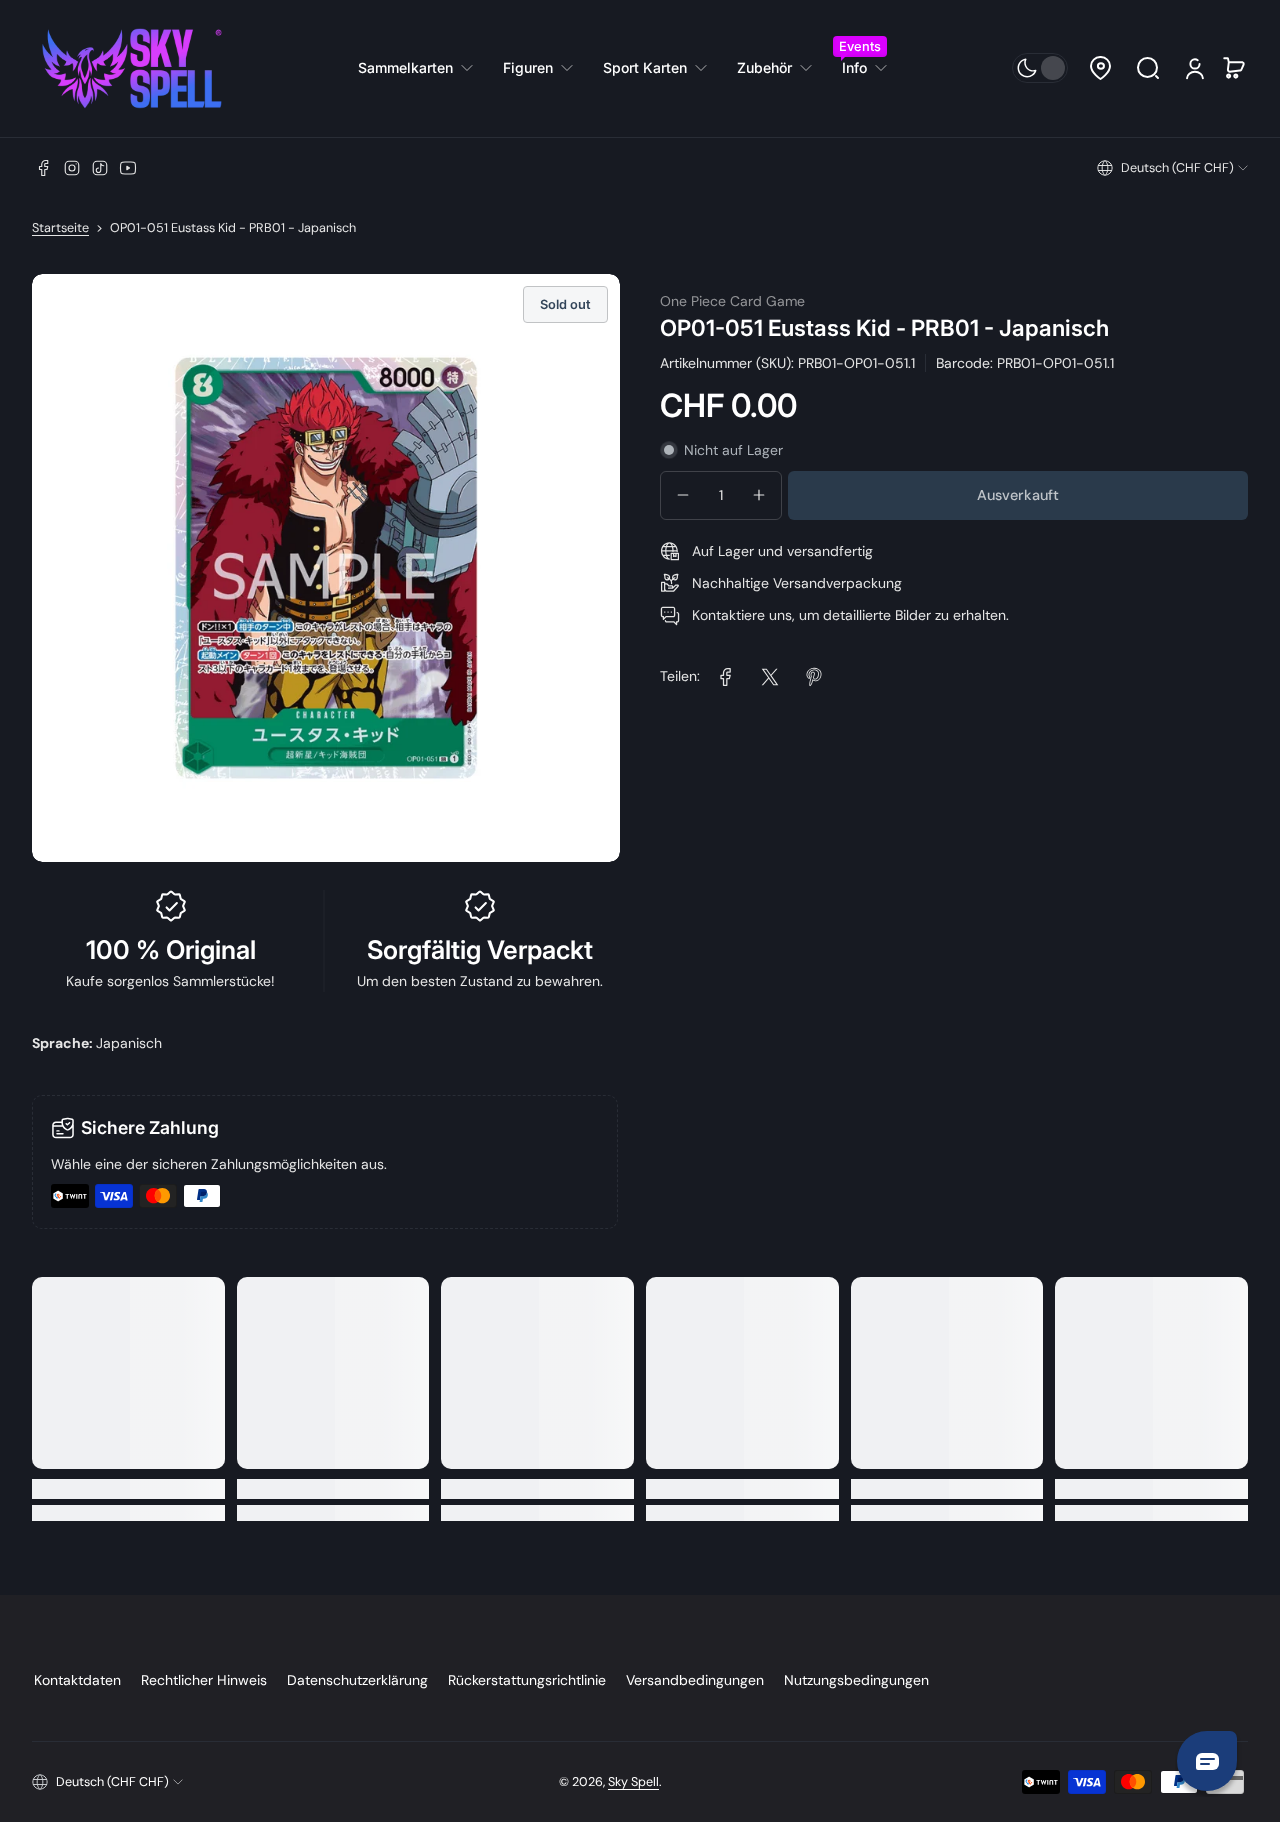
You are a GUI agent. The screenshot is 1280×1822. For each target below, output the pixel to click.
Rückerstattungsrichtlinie (527, 1680)
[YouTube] (128, 168)
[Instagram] (72, 168)
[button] (1100, 68)
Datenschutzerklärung (357, 1680)
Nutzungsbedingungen (856, 1680)
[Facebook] (44, 168)
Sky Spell (633, 1782)
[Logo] (132, 68)
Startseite (60, 228)
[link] (423, 68)
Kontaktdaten (77, 1680)
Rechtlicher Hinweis (204, 1680)
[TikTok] (100, 168)
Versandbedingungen (695, 1680)
